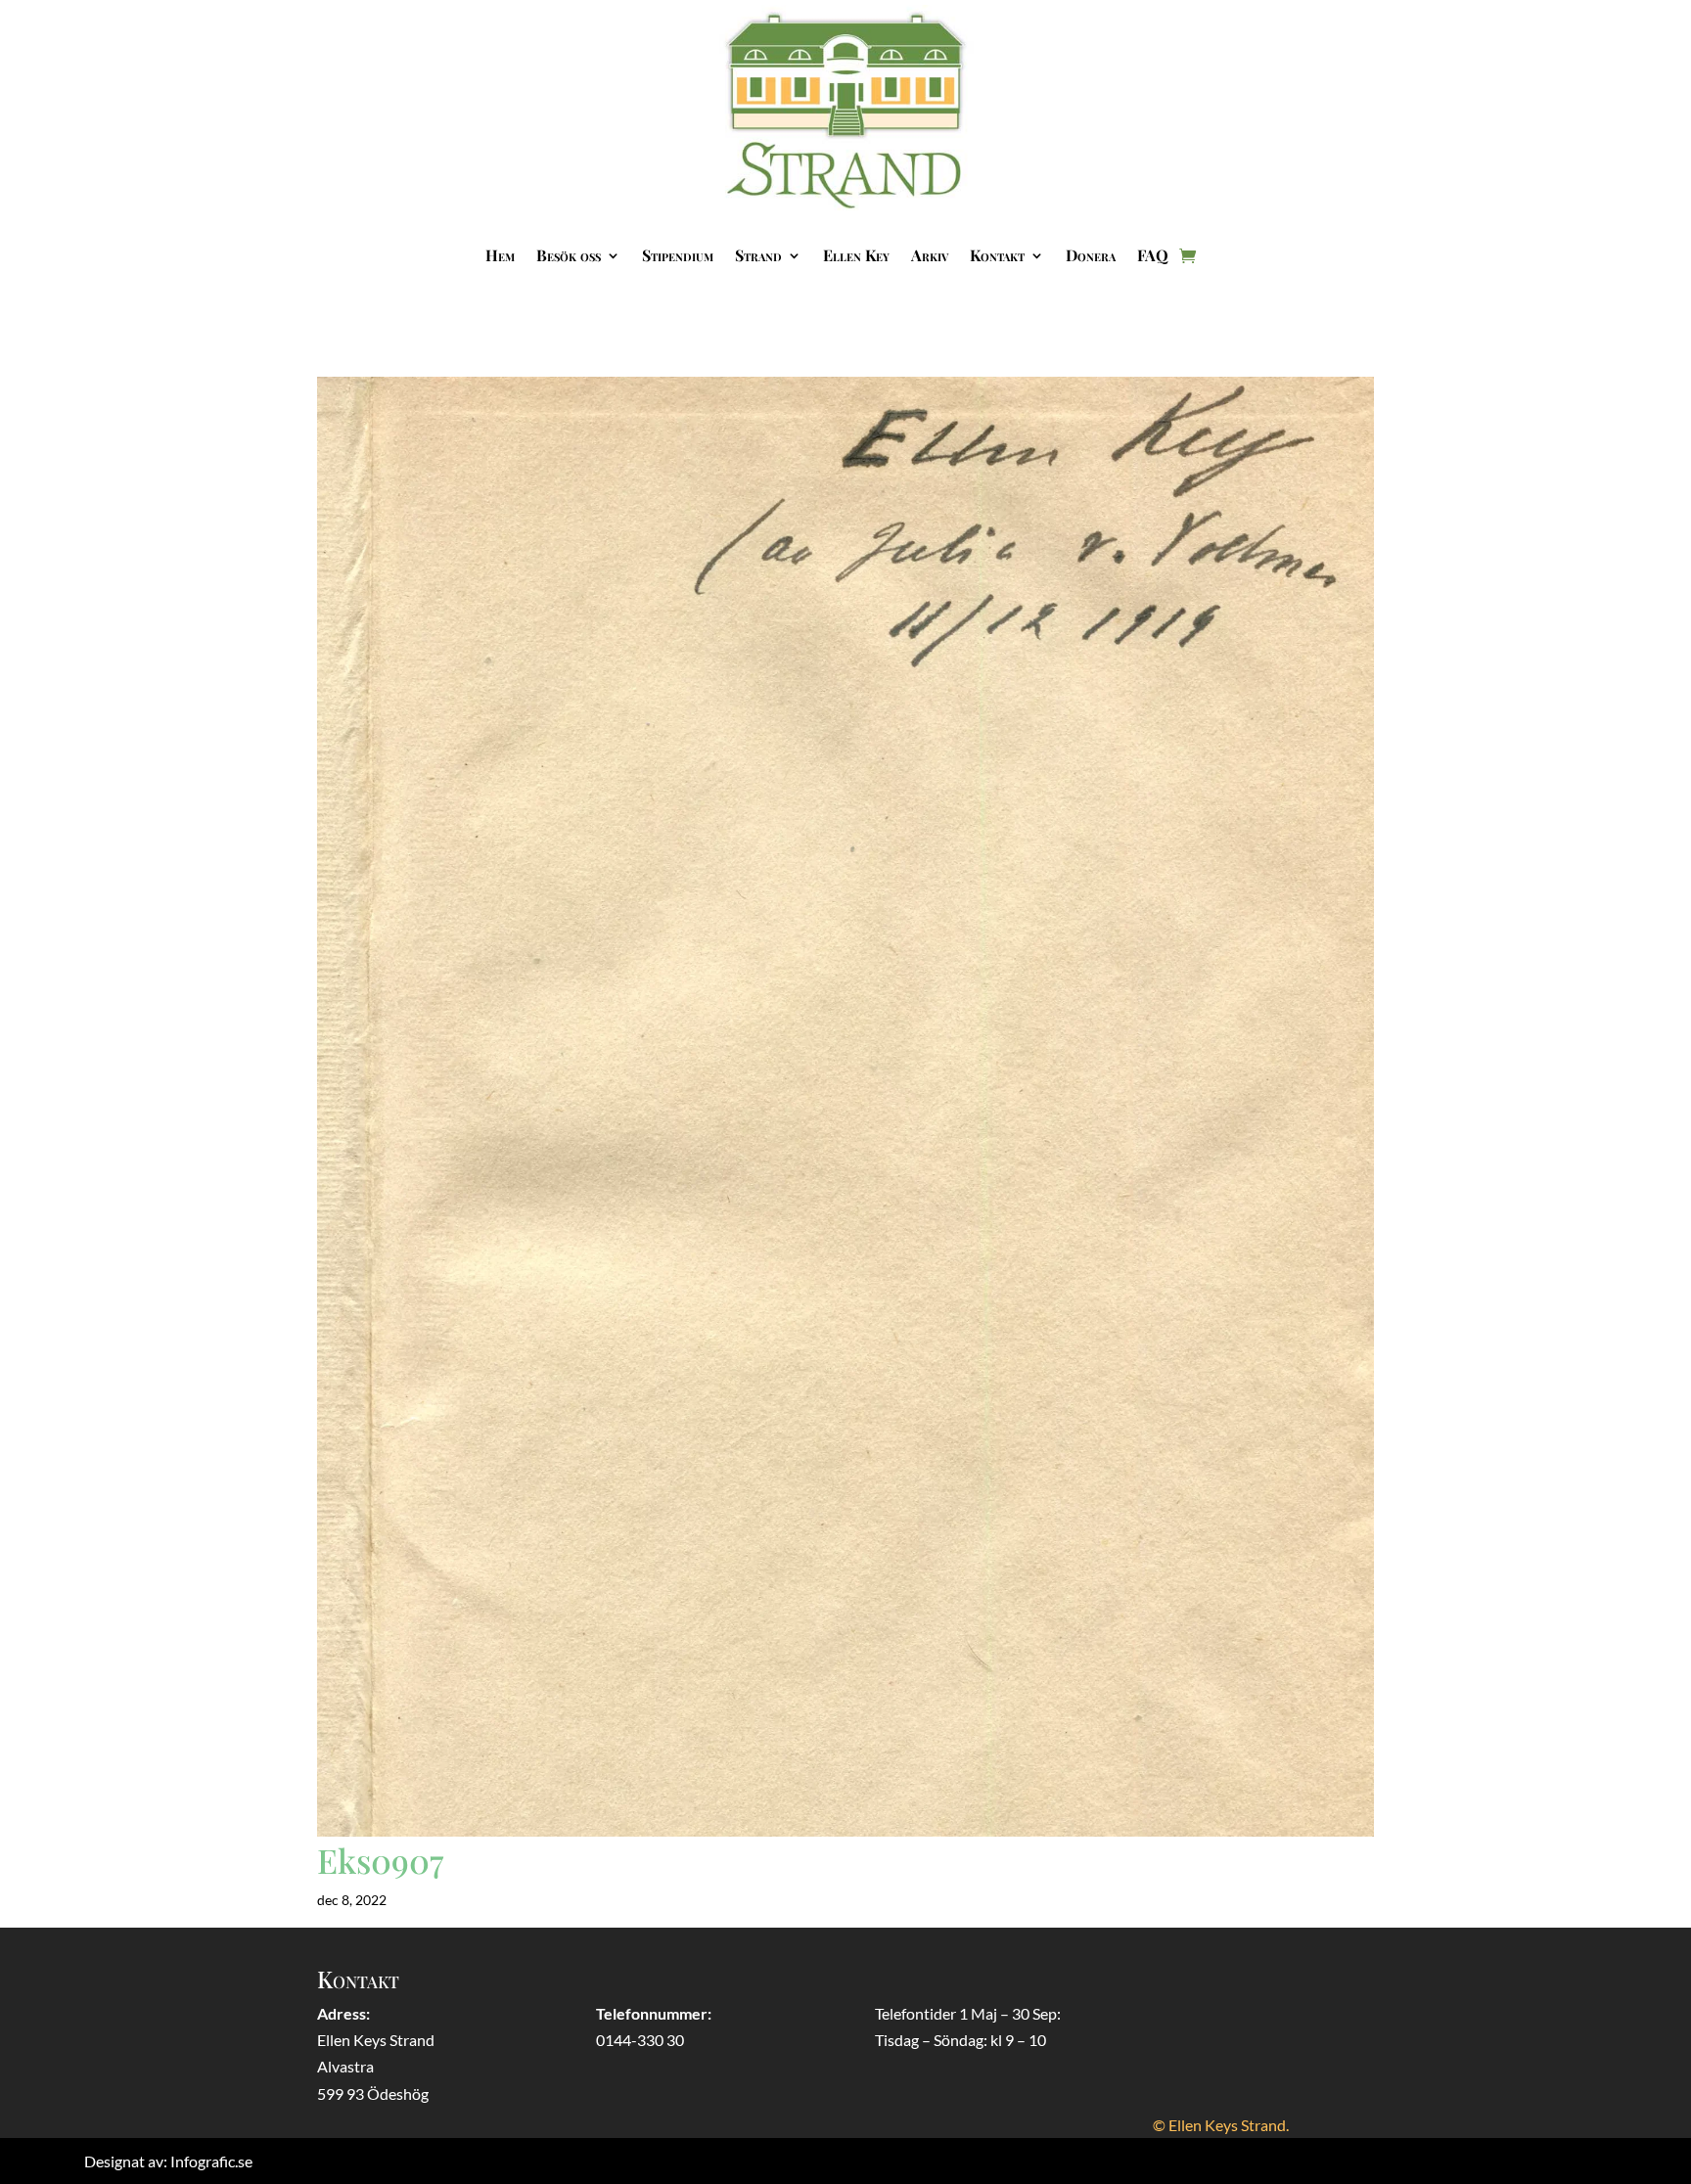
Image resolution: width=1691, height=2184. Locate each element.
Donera (1091, 255)
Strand (758, 255)
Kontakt (997, 255)
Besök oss (569, 255)
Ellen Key (856, 255)
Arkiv (930, 255)
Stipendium (678, 255)
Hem (500, 255)
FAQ (1153, 255)
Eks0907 (380, 1860)
